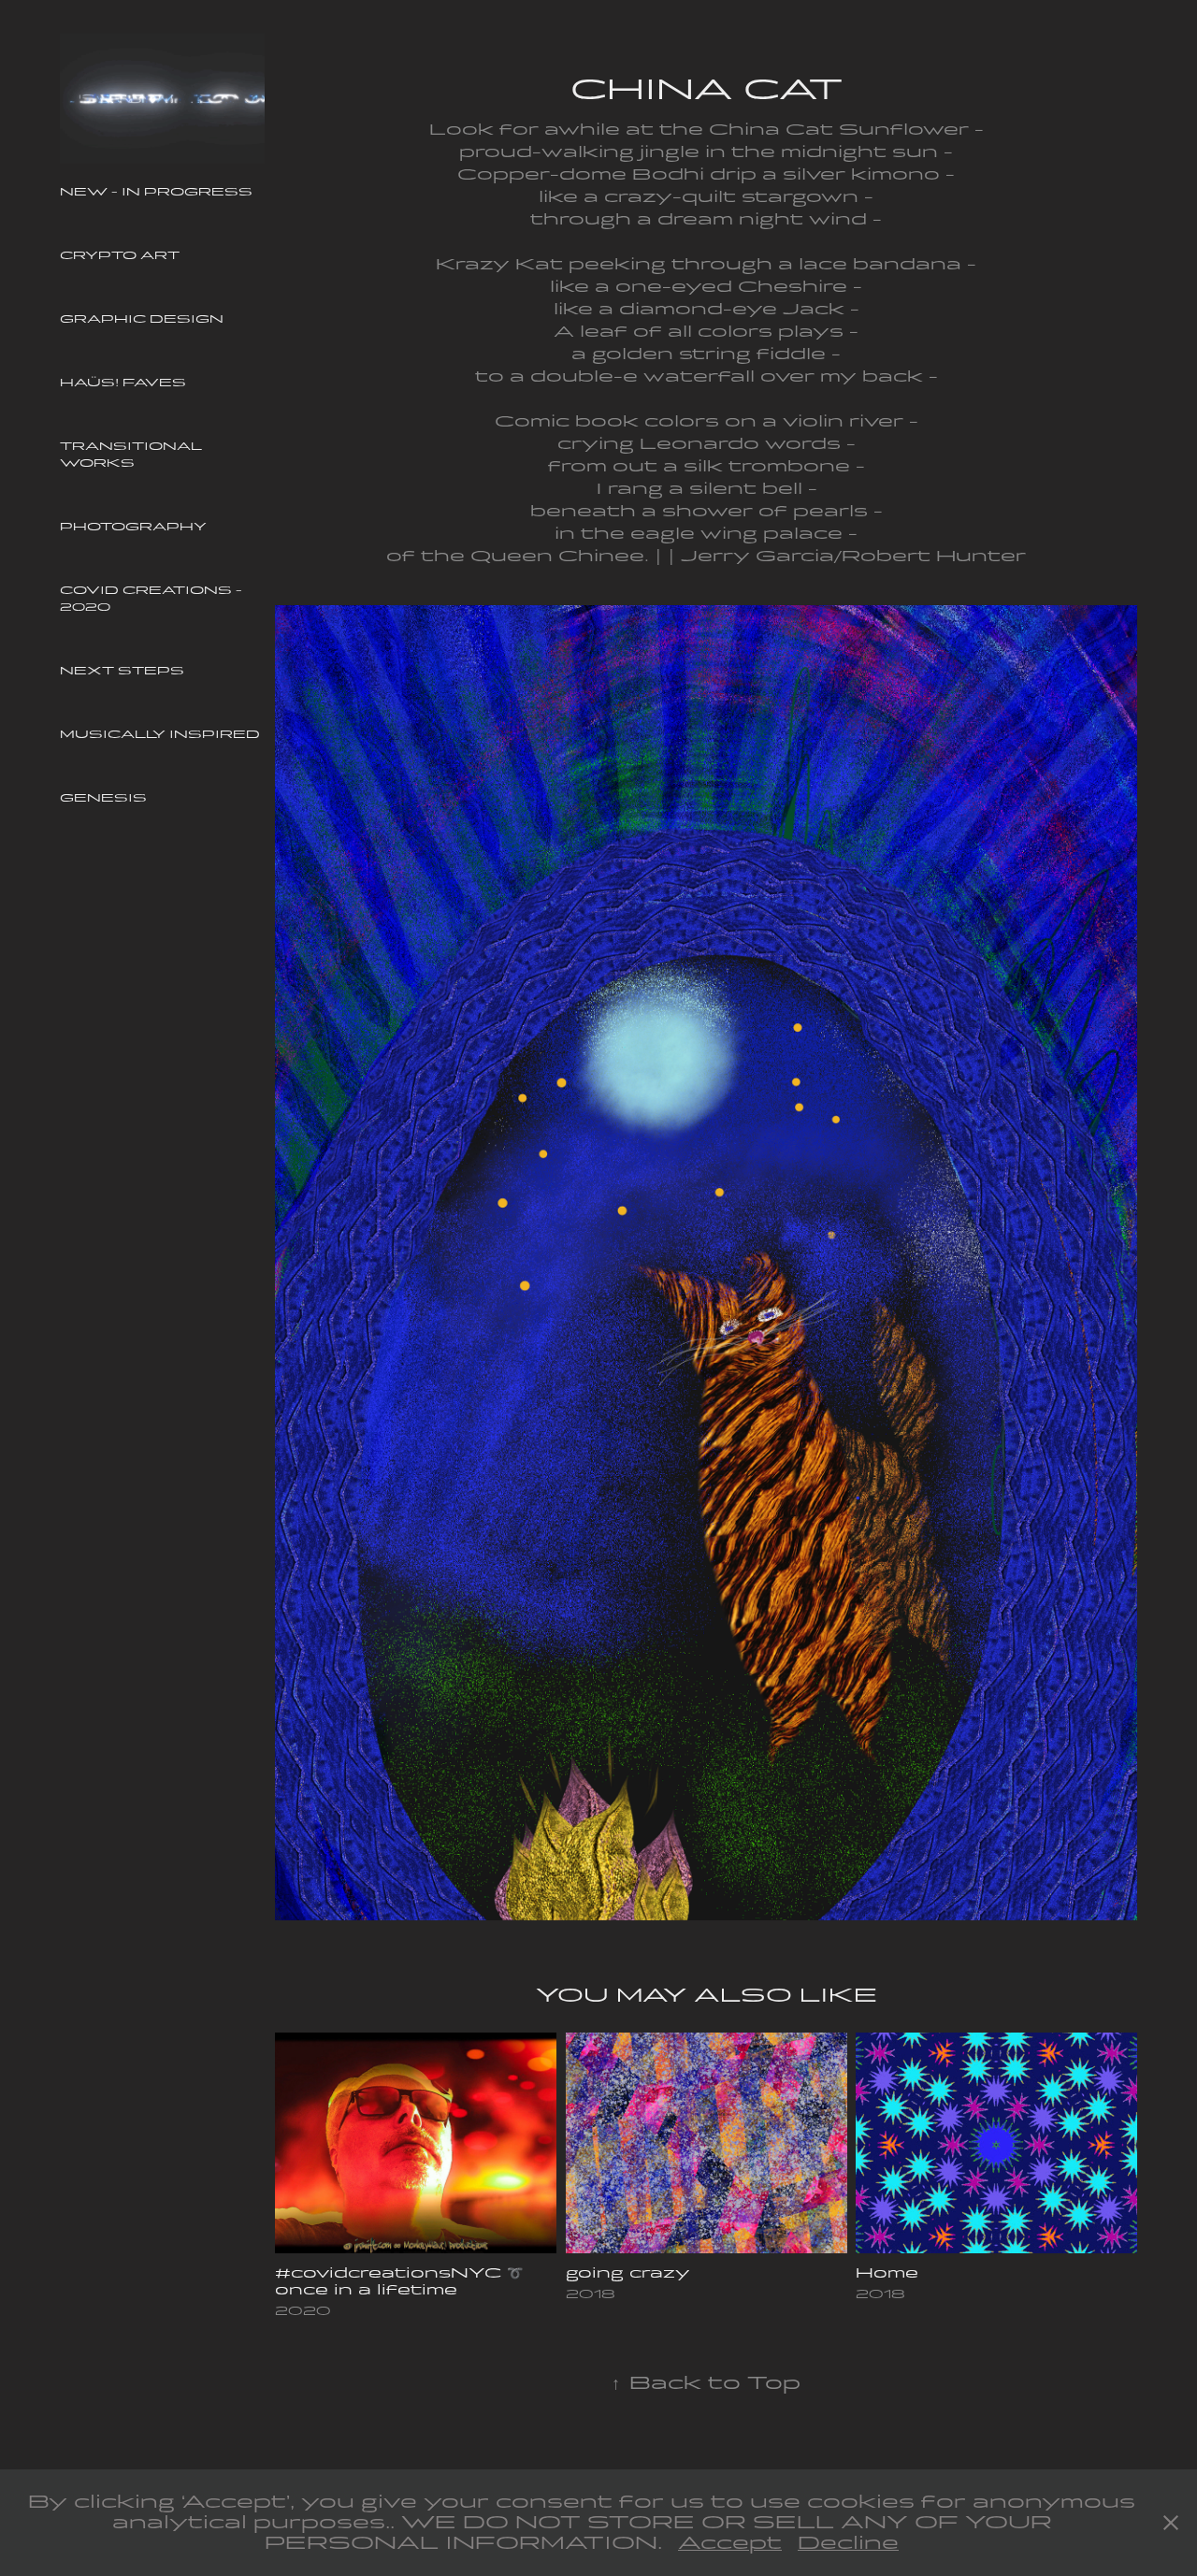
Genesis (103, 798)
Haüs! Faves (123, 383)
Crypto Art (120, 255)
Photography (133, 527)
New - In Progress (156, 192)
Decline (848, 2543)
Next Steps (122, 671)
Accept (730, 2543)
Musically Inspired (160, 734)
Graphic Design (142, 319)
